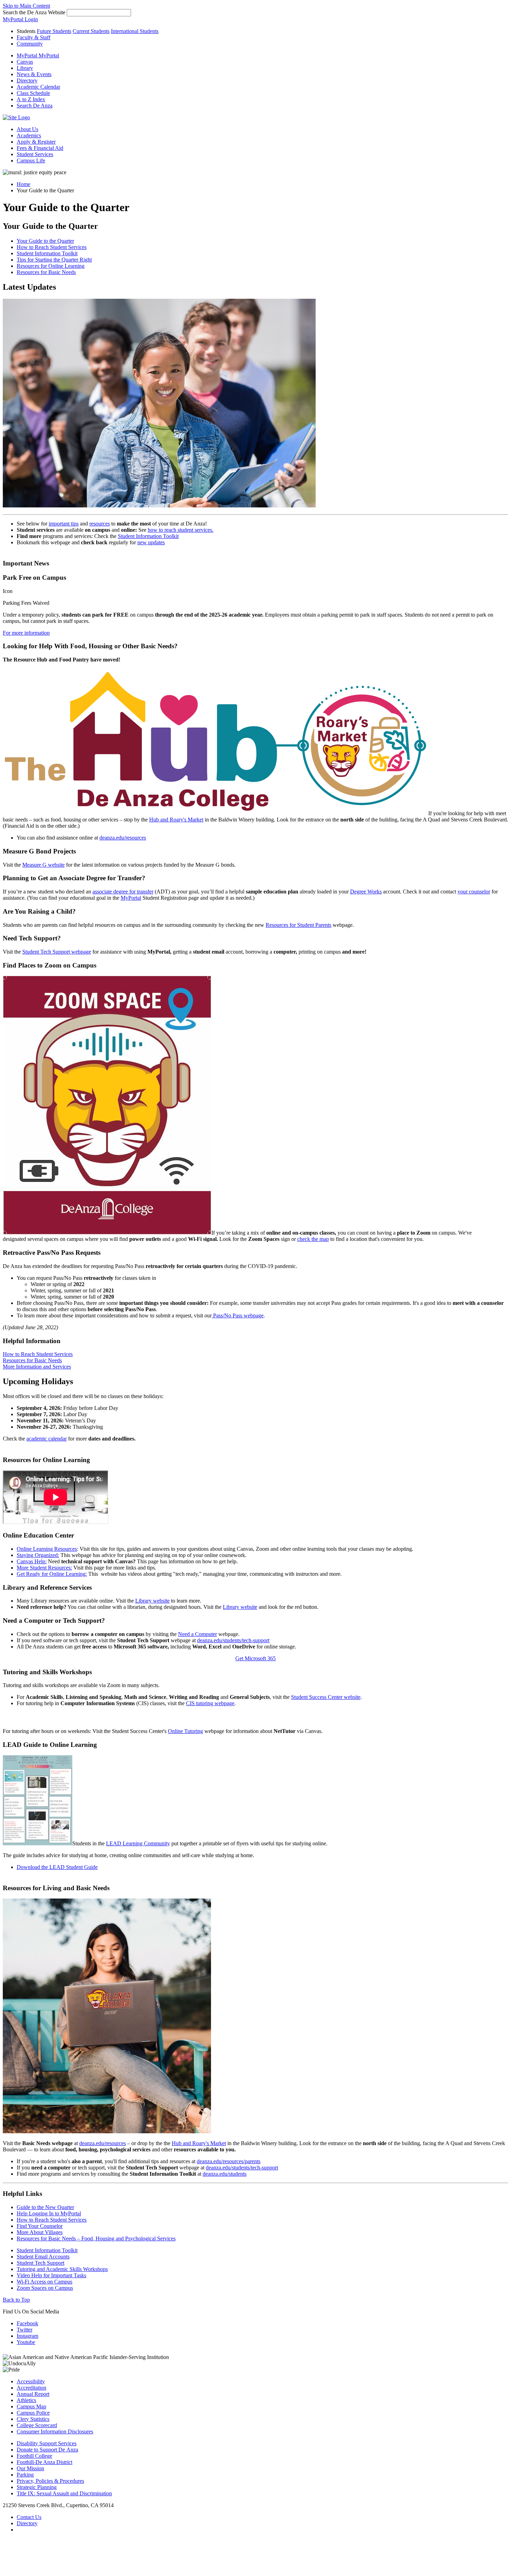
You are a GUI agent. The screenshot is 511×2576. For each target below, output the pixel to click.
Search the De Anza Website (34, 12)
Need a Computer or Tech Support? (54, 1620)
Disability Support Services (47, 2443)
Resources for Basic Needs (46, 272)
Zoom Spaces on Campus (45, 2288)
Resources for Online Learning (51, 266)
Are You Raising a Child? (39, 911)
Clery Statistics (33, 2419)
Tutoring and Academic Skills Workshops (62, 2269)
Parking (25, 2475)
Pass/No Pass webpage (238, 1315)
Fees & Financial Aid (40, 148)
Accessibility (31, 2381)
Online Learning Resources (47, 1549)
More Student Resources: (44, 1568)
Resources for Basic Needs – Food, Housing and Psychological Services (96, 2238)
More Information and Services (37, 1367)
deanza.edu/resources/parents (229, 2161)
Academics (29, 135)
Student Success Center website (326, 1697)
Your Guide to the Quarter (50, 226)
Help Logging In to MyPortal (49, 2213)
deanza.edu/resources (123, 838)
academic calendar (47, 1439)
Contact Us (29, 2517)
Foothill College (34, 2456)
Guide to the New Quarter (45, 2207)
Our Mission (30, 2468)
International (135, 31)
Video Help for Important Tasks (51, 2275)
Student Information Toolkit (47, 253)
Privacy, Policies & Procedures (50, 2481)
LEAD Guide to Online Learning (50, 1745)
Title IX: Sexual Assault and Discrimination (64, 2493)
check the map (313, 1239)
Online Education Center (38, 1535)
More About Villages (40, 2232)
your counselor (474, 892)
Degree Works (366, 892)
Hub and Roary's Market (176, 820)
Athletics (26, 2400)
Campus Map (31, 2406)
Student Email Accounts (43, 2257)
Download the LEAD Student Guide (57, 1867)
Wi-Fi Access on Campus (44, 2282)
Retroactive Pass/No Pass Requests (52, 1253)
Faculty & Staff (34, 37)
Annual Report (33, 2394)
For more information (26, 633)
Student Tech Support (40, 2263)
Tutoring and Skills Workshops (47, 1672)
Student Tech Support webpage (57, 952)
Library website (152, 1601)
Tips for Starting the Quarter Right (54, 260)
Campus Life (31, 161)
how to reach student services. (181, 530)
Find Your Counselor (40, 2226)
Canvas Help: (32, 1561)
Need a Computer (197, 1634)
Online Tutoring (185, 1731)
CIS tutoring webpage (210, 1703)
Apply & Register (36, 142)
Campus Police (33, 2413)
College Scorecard (37, 2425)
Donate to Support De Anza (47, 2450)
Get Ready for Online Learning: (52, 1574)
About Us (27, 129)
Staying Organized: (38, 1555)
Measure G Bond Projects (39, 851)
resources (100, 524)
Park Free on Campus (34, 577)
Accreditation (31, 2388)
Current (91, 31)
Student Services (35, 154)
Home (23, 184)
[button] (35, 106)
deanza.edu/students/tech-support (233, 1640)
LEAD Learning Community (138, 1843)
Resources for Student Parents (298, 925)
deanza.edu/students (225, 2174)
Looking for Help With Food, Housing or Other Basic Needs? (90, 646)
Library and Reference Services (47, 1587)
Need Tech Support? (32, 938)
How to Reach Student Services (52, 247)
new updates (151, 542)
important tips (64, 524)
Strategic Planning (37, 2487)
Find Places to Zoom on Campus (50, 965)
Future (54, 31)
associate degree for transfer (123, 892)
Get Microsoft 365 (255, 1658)
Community (30, 44)
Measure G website (43, 865)
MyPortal (131, 898)
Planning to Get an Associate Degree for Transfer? (74, 878)
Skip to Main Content (26, 6)
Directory (27, 2523)
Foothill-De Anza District (44, 2462)
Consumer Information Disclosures (55, 2431)
